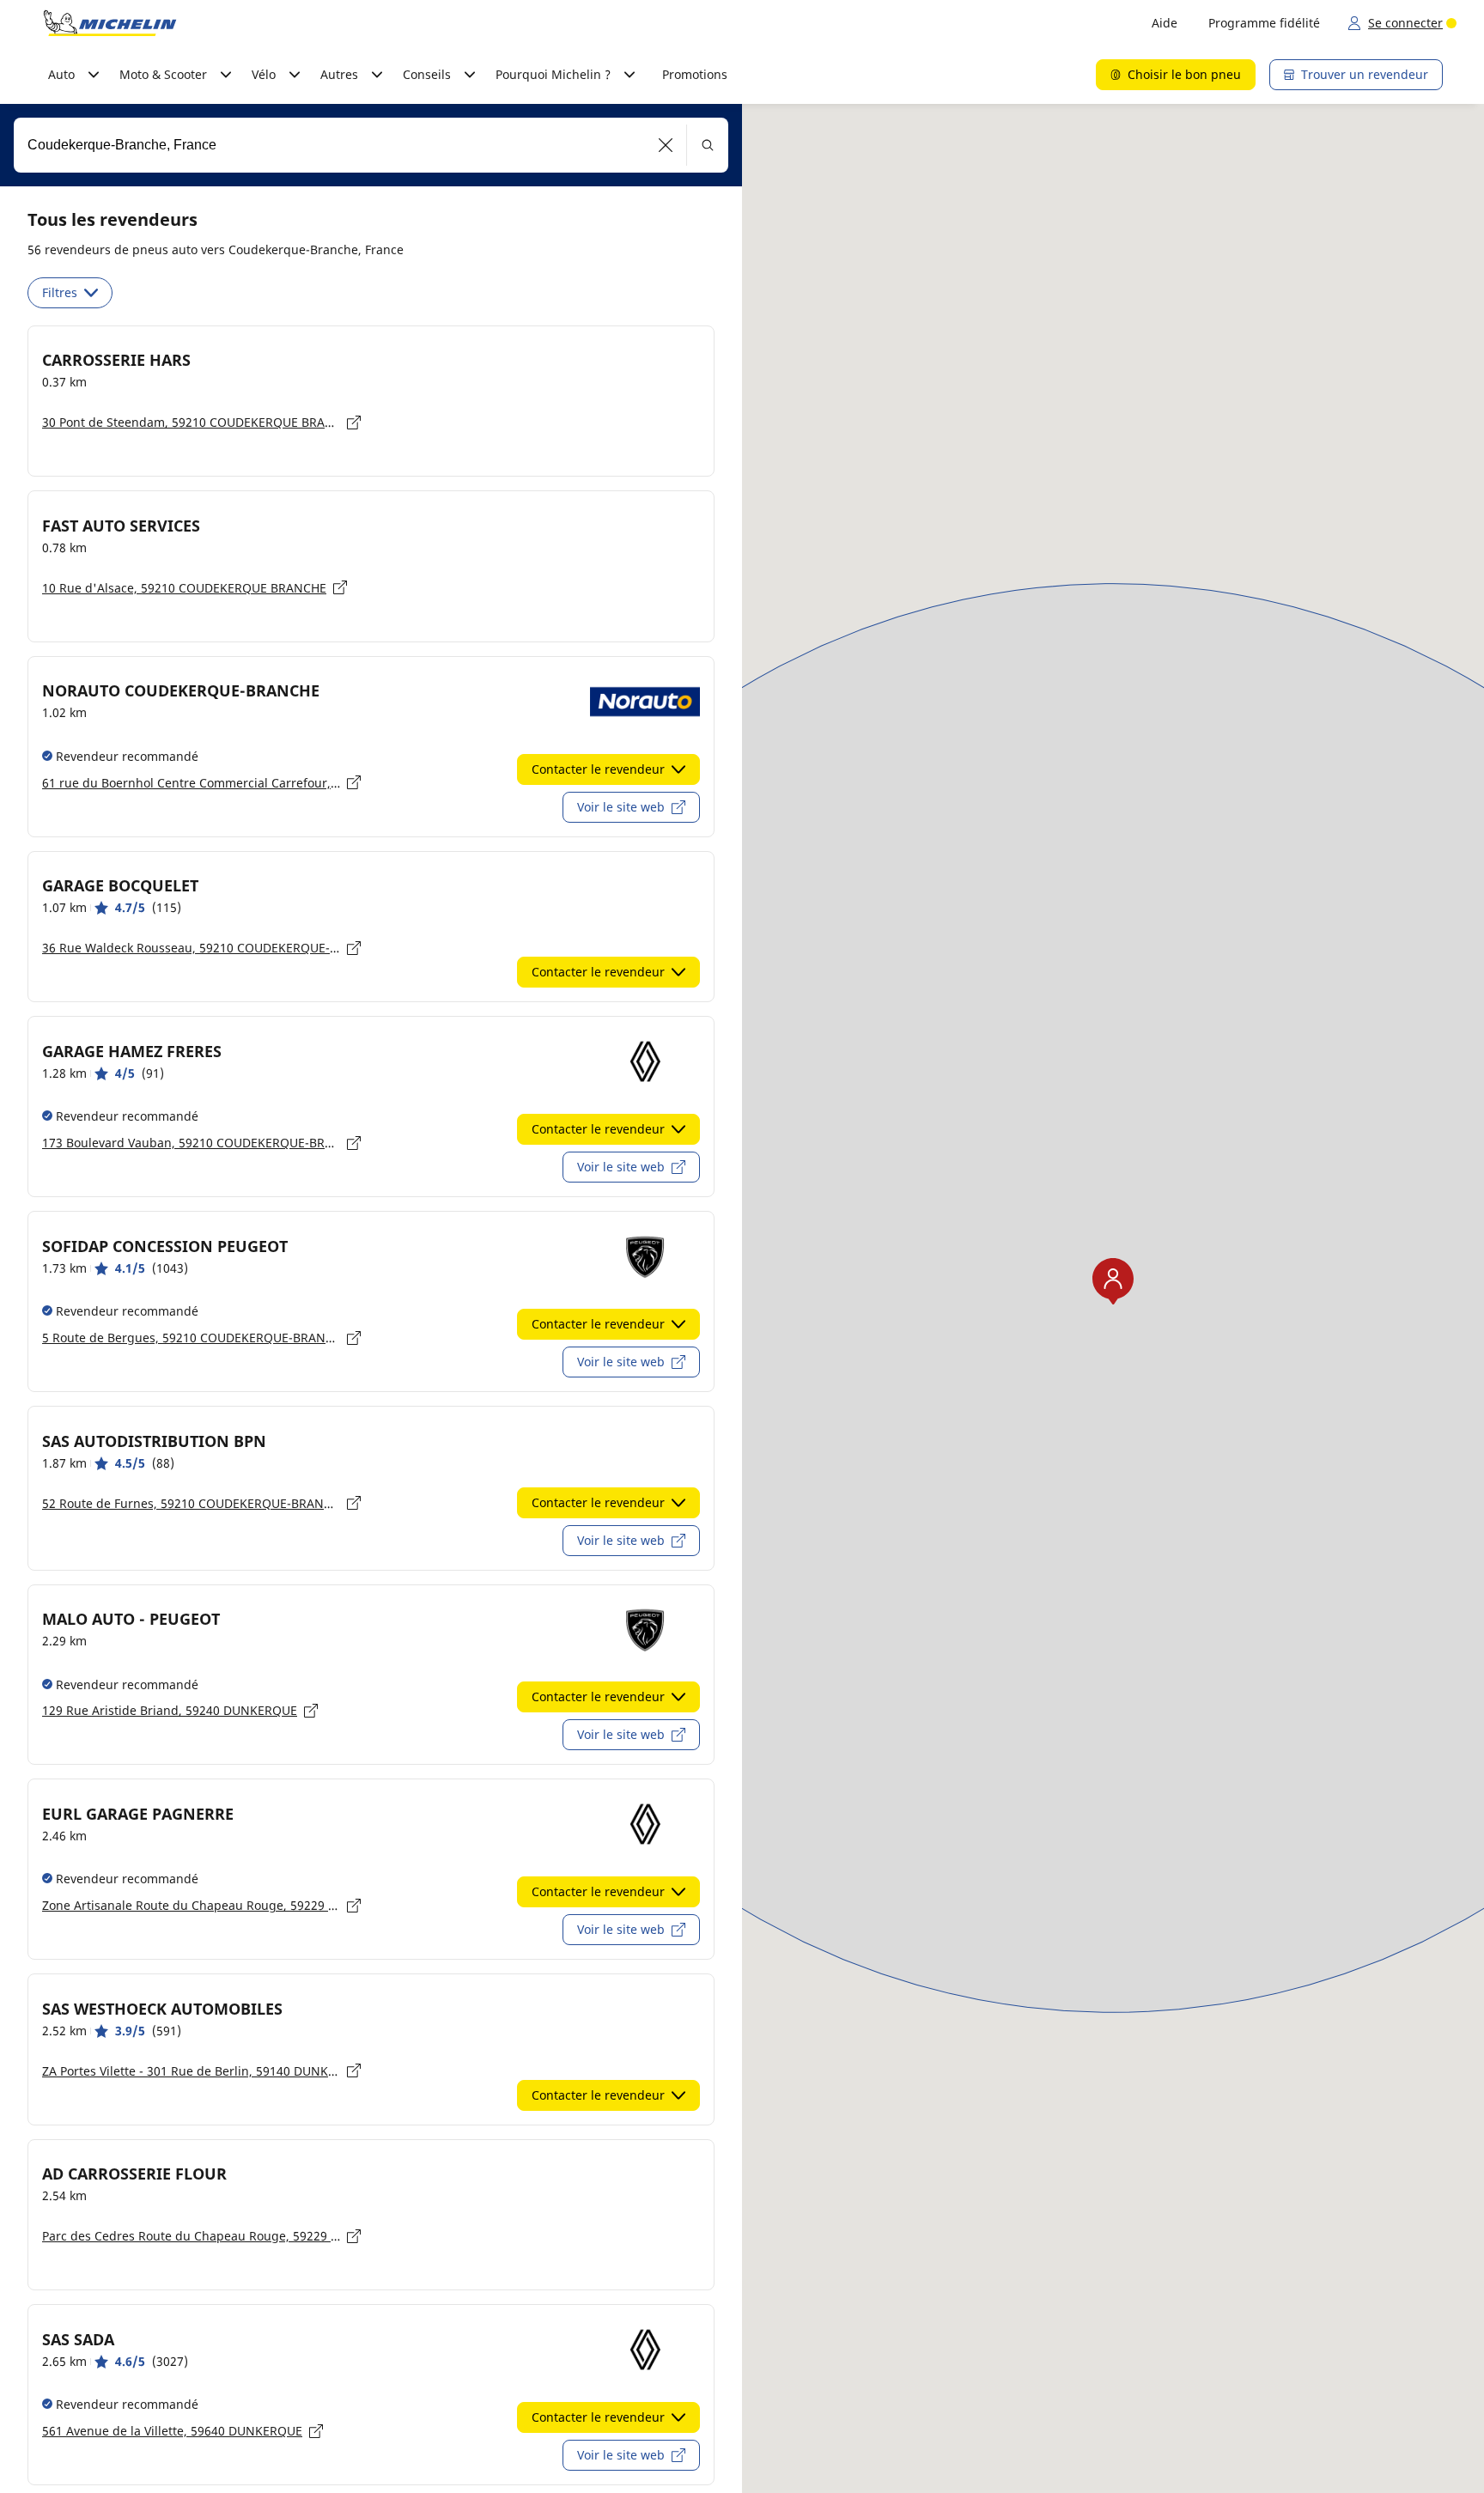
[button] (666, 145)
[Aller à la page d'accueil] (110, 23)
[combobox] (371, 145)
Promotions (695, 74)
